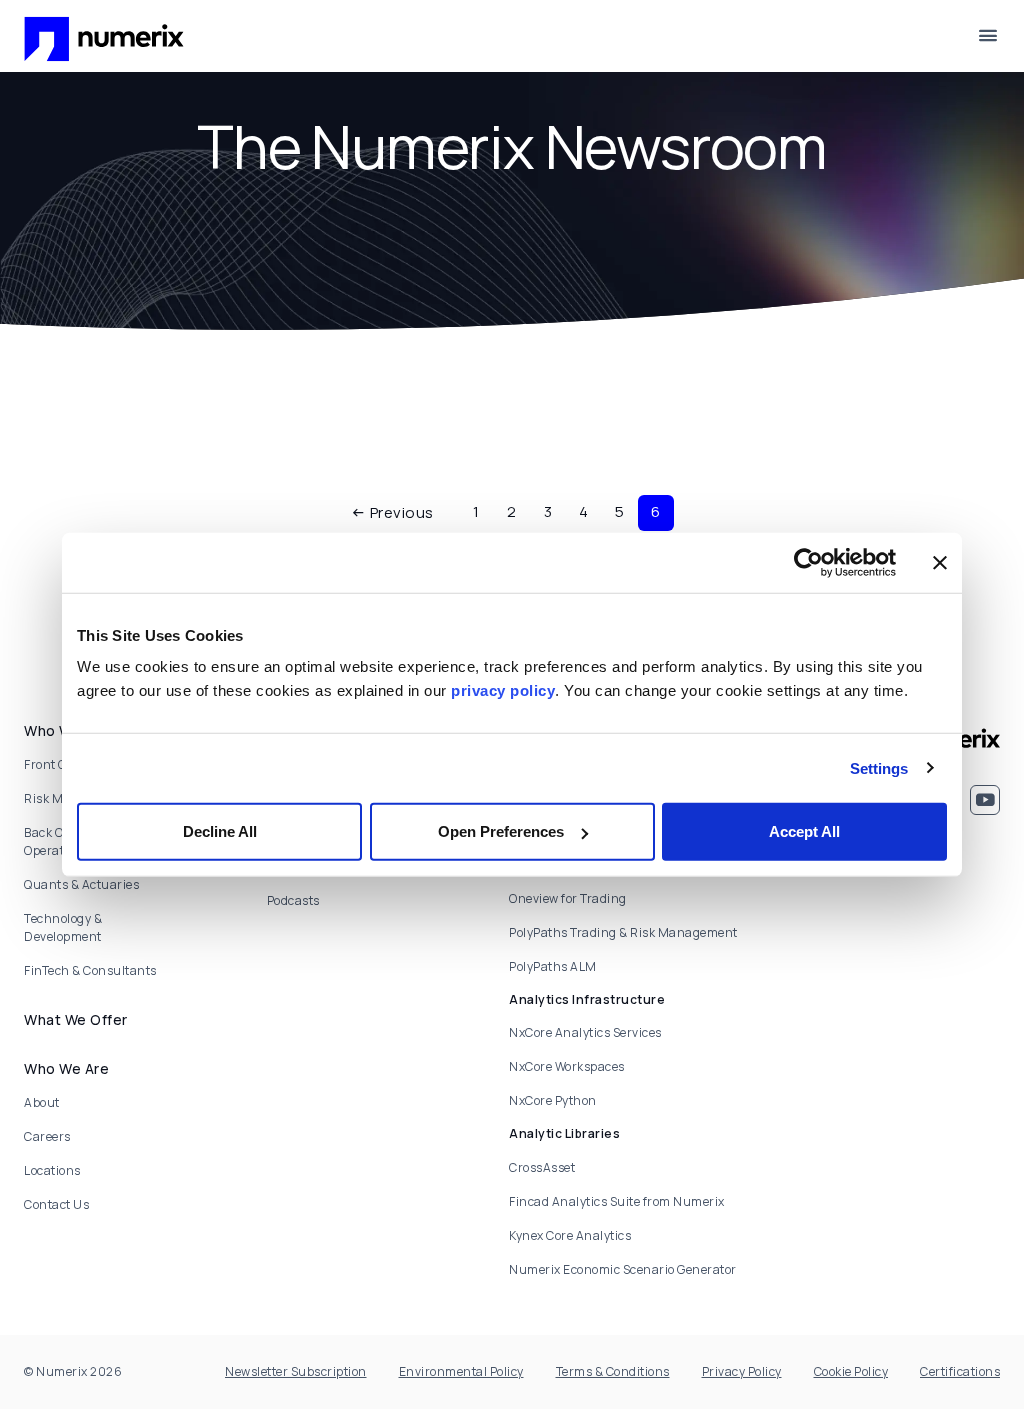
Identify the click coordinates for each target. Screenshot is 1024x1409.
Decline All (220, 831)
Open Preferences (501, 831)
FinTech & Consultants (90, 970)
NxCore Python (553, 1100)
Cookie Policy (851, 1371)
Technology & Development (63, 927)
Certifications (960, 1371)
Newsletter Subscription (296, 1371)
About (42, 1102)
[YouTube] (985, 800)
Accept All (804, 831)
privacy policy (503, 690)
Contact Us (56, 1204)
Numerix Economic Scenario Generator (623, 1269)
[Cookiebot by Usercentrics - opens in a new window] (808, 562)
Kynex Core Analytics (570, 1235)
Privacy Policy (742, 1371)
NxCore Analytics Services (585, 1032)
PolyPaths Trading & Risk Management (623, 932)
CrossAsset (542, 1167)
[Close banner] (940, 562)
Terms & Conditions (613, 1371)
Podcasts (293, 900)
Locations (52, 1170)
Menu (988, 36)
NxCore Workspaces (567, 1066)
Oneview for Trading (568, 898)
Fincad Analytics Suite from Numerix (617, 1201)
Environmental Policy (461, 1371)
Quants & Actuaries (81, 884)
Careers (47, 1136)
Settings (879, 767)
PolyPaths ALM (553, 966)
